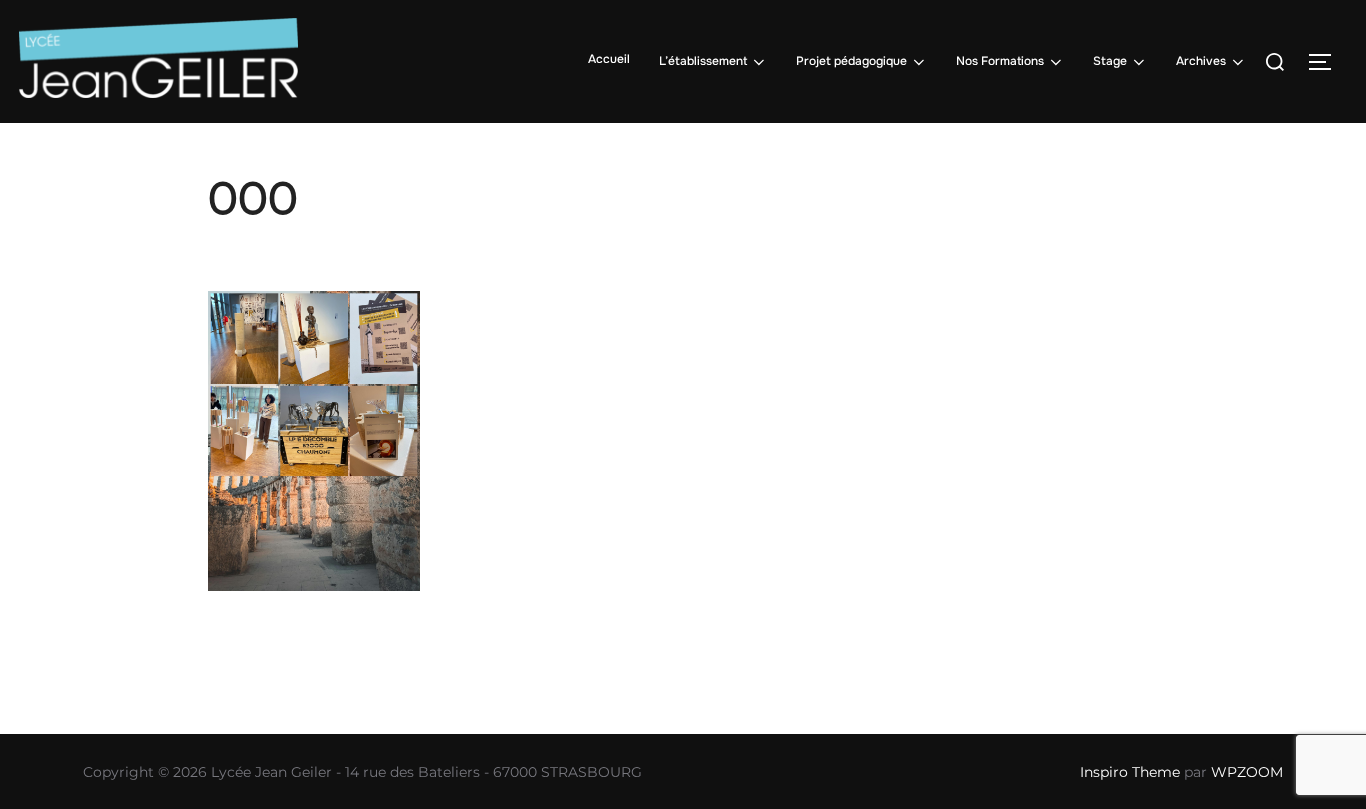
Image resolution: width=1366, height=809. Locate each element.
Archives (1201, 61)
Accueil (609, 59)
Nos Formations (1000, 61)
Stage (1110, 61)
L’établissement (703, 61)
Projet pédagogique (851, 61)
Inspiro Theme (1130, 772)
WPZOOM (1247, 772)
